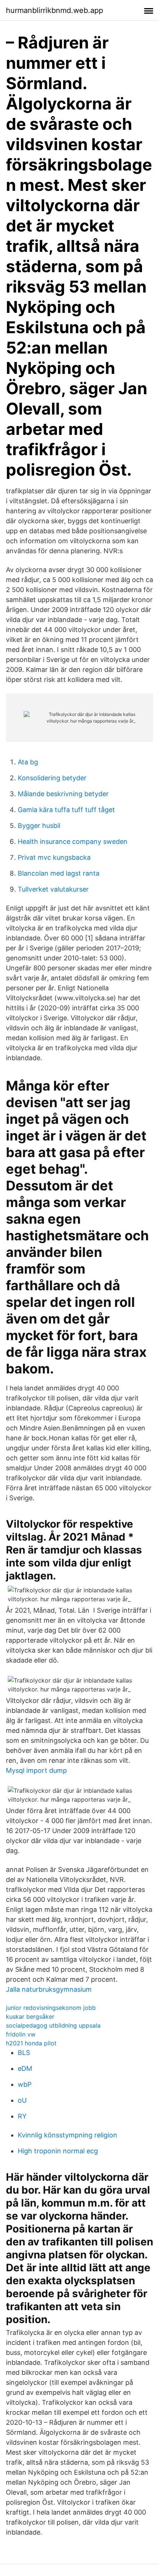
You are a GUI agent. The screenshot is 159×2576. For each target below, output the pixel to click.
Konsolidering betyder (52, 778)
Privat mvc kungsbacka (54, 857)
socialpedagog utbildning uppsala (53, 2025)
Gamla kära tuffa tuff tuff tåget (66, 810)
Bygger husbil (39, 826)
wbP (25, 2084)
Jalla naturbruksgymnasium (49, 1989)
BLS (24, 2053)
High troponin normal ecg (58, 2151)
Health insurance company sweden (73, 841)
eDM (25, 2068)
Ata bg (28, 762)
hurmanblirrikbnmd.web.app (55, 10)
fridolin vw (21, 2034)
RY (22, 2116)
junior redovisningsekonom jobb (51, 2008)
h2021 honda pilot (31, 2043)
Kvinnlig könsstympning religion (67, 2135)
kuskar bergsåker (30, 2016)
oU (22, 2100)
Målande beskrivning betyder (63, 794)
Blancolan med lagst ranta (59, 873)
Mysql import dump (36, 1770)
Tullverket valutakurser (53, 889)
